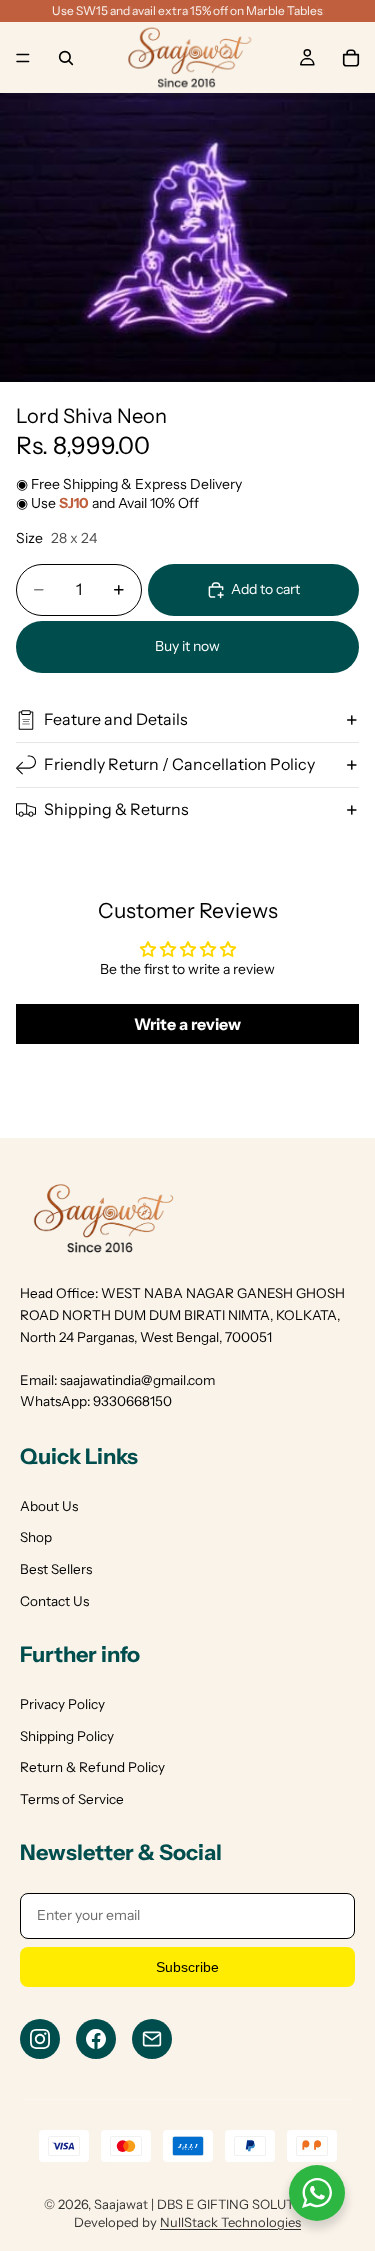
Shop (36, 1537)
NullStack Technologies (230, 2222)
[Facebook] (96, 2039)
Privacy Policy (62, 1704)
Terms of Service (72, 1799)
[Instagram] (40, 2039)
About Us (49, 1506)
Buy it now (187, 646)
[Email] (152, 2039)
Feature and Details (116, 719)
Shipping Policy (67, 1736)
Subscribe (187, 1967)
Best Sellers (56, 1569)
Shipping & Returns (116, 809)
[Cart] (351, 58)
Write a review (187, 1024)
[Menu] (23, 58)
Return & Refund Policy (92, 1767)
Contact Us (54, 1601)
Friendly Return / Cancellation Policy (179, 764)
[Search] (66, 58)
